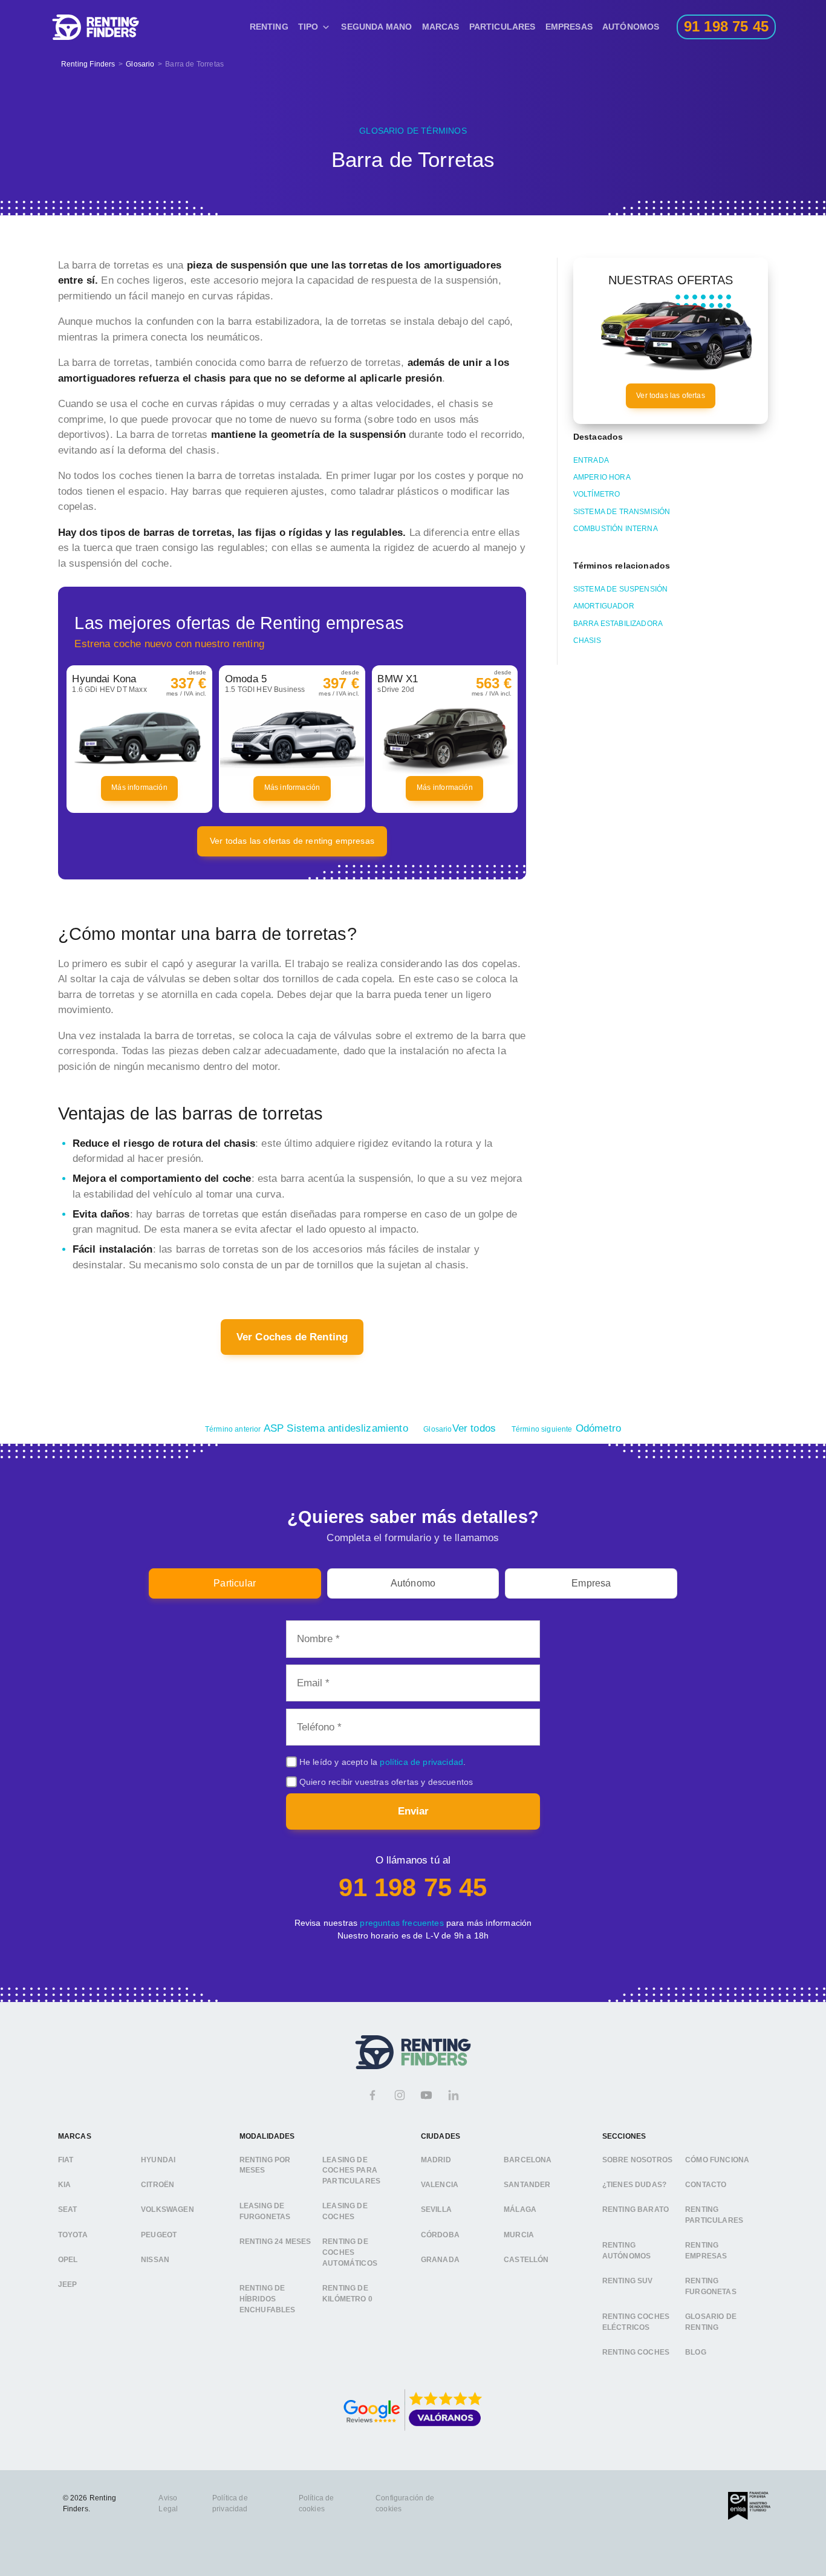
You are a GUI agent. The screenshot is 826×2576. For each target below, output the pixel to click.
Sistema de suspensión (621, 589)
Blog (696, 2353)
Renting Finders (88, 64)
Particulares (502, 27)
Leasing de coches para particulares (351, 2170)
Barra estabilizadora (618, 624)
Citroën (158, 2185)
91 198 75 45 (413, 1887)
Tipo (308, 27)
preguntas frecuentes (402, 1923)
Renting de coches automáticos (350, 2253)
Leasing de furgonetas (265, 2212)
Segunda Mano (376, 27)
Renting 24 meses (275, 2242)
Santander (527, 2185)
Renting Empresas (706, 2251)
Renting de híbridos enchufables (268, 2299)
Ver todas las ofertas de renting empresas (292, 841)
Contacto (706, 2185)
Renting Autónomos (627, 2251)
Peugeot (159, 2235)
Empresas (569, 27)
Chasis (587, 641)
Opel (68, 2260)
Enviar (413, 1811)
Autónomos (631, 27)
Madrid (436, 2160)
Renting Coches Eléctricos (636, 2323)
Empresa (591, 1583)
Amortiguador (604, 606)
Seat (68, 2210)
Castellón (526, 2260)
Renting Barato (636, 2210)
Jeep (68, 2285)
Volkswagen (167, 2210)
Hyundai (158, 2160)
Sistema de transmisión (622, 512)
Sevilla (436, 2210)
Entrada (591, 460)
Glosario (140, 64)
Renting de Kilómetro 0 (347, 2294)
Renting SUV (628, 2281)
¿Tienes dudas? (634, 2185)
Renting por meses (265, 2165)
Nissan (155, 2260)
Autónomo (413, 1583)
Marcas (441, 27)
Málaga (520, 2210)
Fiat (66, 2160)
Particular (235, 1583)
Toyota (73, 2235)
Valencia (440, 2185)
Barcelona (528, 2160)
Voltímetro (597, 494)
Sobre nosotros (637, 2160)
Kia (65, 2185)
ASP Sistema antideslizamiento (307, 1428)
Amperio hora (602, 477)
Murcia (519, 2235)
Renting (269, 27)
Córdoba (440, 2235)
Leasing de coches (345, 2212)
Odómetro (566, 1428)
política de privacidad (421, 1762)
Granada (440, 2260)
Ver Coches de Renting (292, 1337)
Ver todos (460, 1428)
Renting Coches (636, 2353)
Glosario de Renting (711, 2323)
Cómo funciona (717, 2160)
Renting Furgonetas (711, 2287)
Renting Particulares (714, 2216)
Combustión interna (616, 529)
